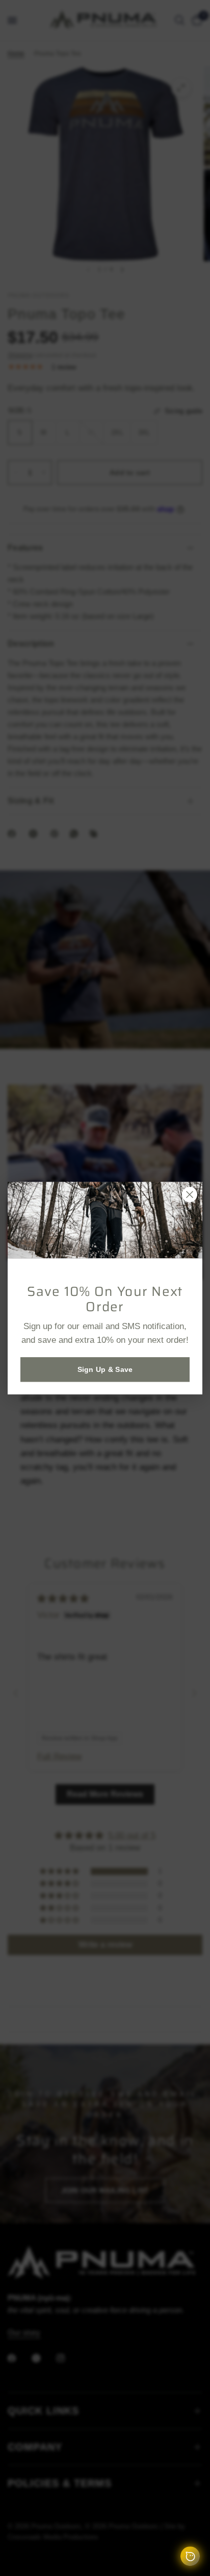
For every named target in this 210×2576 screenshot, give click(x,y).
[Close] (190, 1194)
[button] (105, 1369)
